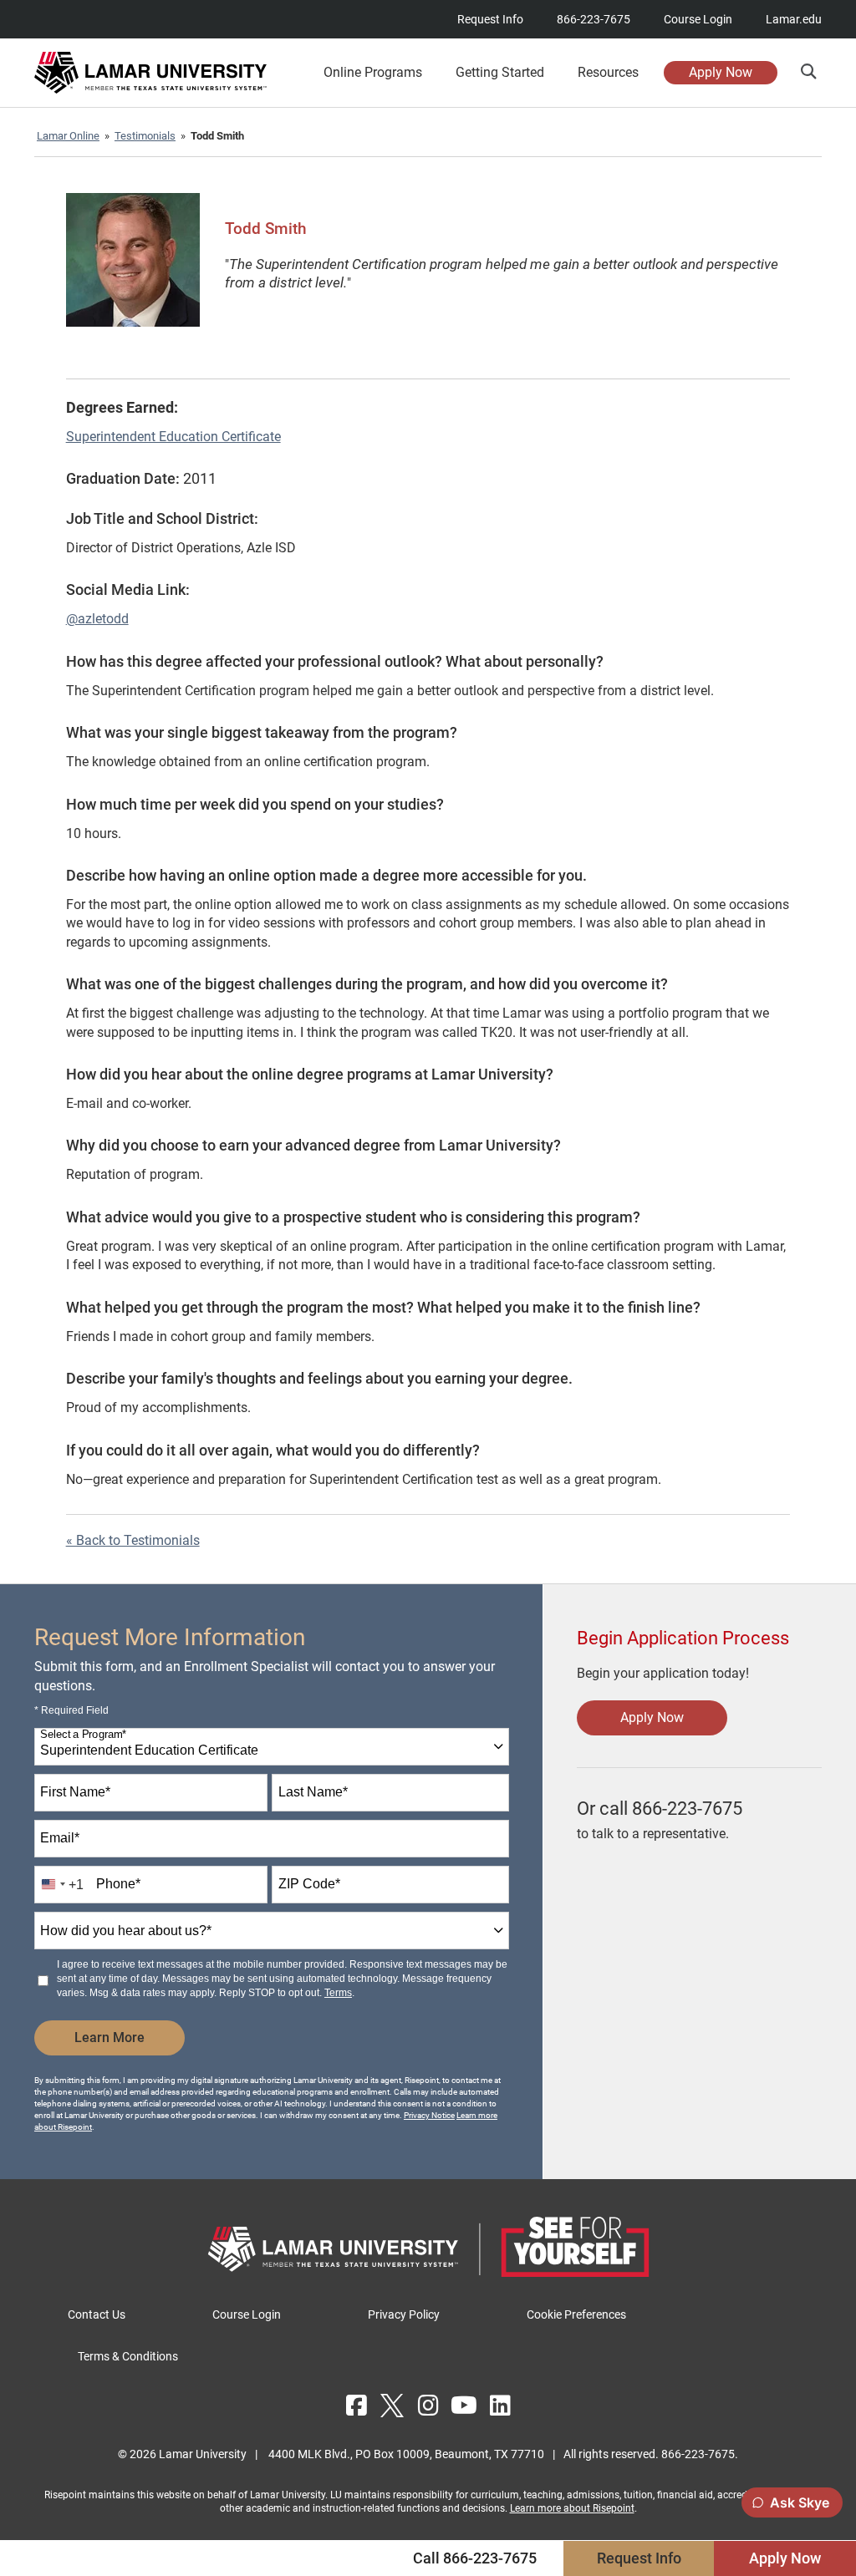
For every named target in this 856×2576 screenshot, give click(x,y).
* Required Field (71, 1710)
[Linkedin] (500, 2406)
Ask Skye (800, 2502)
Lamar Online (68, 136)
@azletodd (97, 619)
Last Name (313, 1792)
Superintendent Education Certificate (173, 437)
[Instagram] (428, 2406)
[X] (392, 2406)
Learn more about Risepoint (572, 2508)
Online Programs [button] (373, 73)
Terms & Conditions (128, 2356)
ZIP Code (309, 1884)
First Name (75, 1792)
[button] (808, 71)
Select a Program (83, 1735)
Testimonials (145, 136)
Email (60, 1838)
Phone (118, 1884)
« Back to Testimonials (133, 1540)
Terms (338, 1993)
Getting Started (500, 73)
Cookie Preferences (576, 2314)
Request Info (490, 19)
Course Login (698, 19)
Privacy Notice (429, 2115)
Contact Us (97, 2314)
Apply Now (721, 72)
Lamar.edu (794, 19)
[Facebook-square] (356, 2406)
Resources (608, 73)
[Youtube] (464, 2406)
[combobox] (272, 1747)
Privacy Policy (404, 2314)
